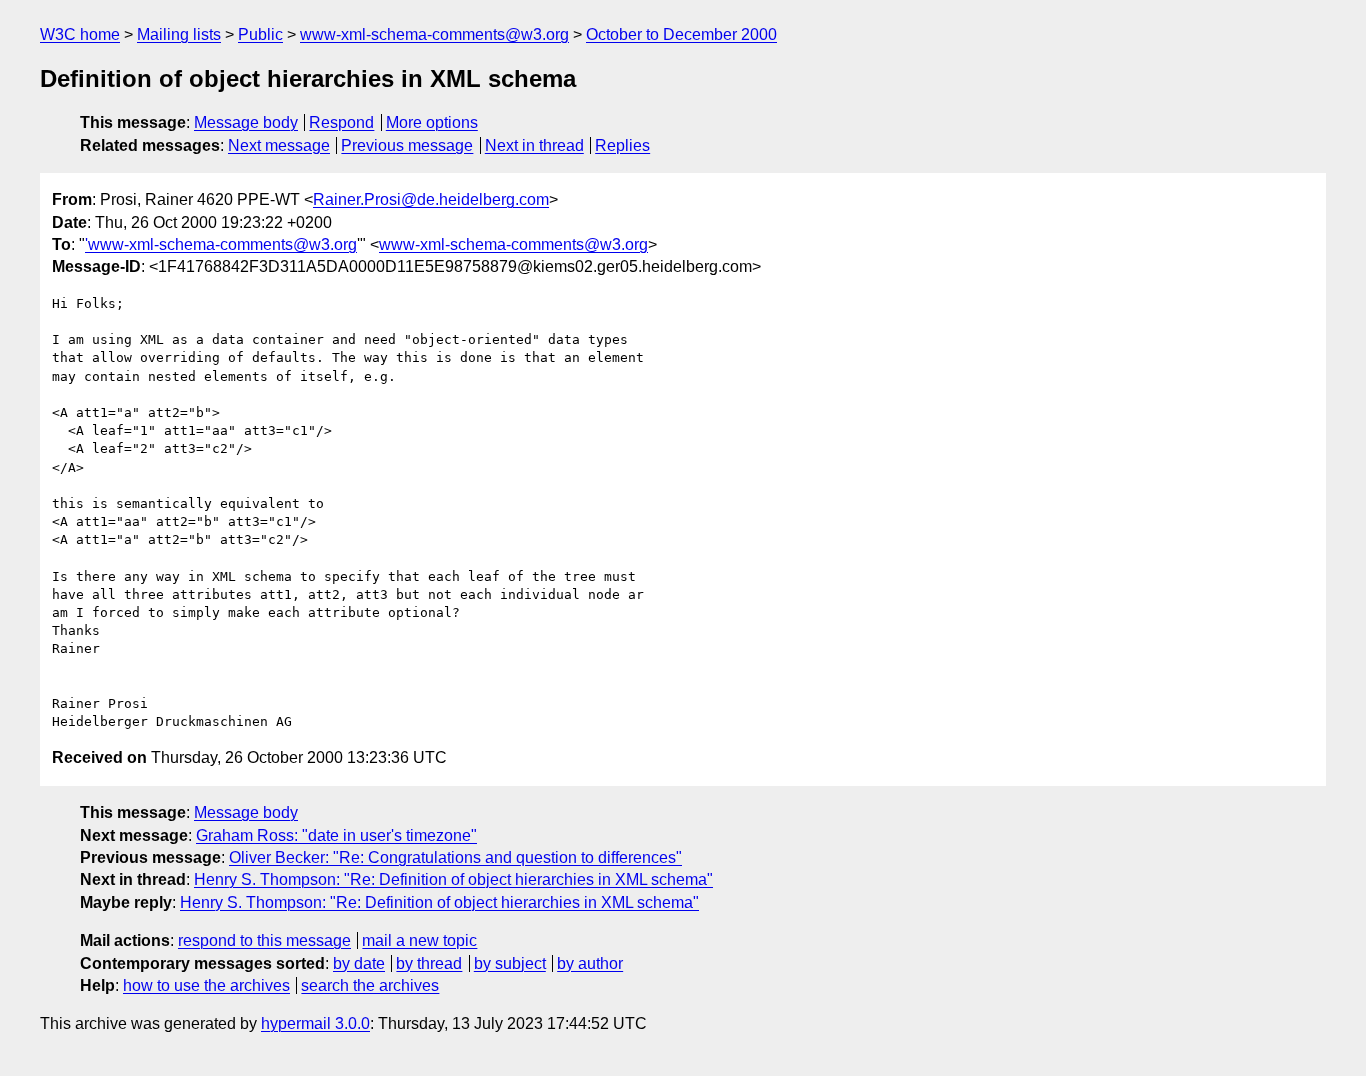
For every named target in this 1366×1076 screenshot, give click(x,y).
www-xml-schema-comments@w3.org (434, 34)
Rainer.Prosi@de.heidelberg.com (431, 199)
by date (359, 963)
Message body (246, 122)
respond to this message (264, 940)
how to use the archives (206, 985)
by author (590, 963)
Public (260, 34)
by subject (510, 963)
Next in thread (534, 145)
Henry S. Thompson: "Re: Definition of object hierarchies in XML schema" (453, 879)
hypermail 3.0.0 (315, 1023)
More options (432, 122)
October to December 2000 (681, 34)
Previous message (407, 145)
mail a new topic (419, 940)
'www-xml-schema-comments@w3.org (221, 244)
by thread (429, 963)
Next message (279, 145)
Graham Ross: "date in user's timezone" (336, 835)
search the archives (370, 985)
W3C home (80, 34)
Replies (622, 145)
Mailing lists (179, 34)
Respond (341, 122)
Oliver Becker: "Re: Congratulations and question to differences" (455, 857)
